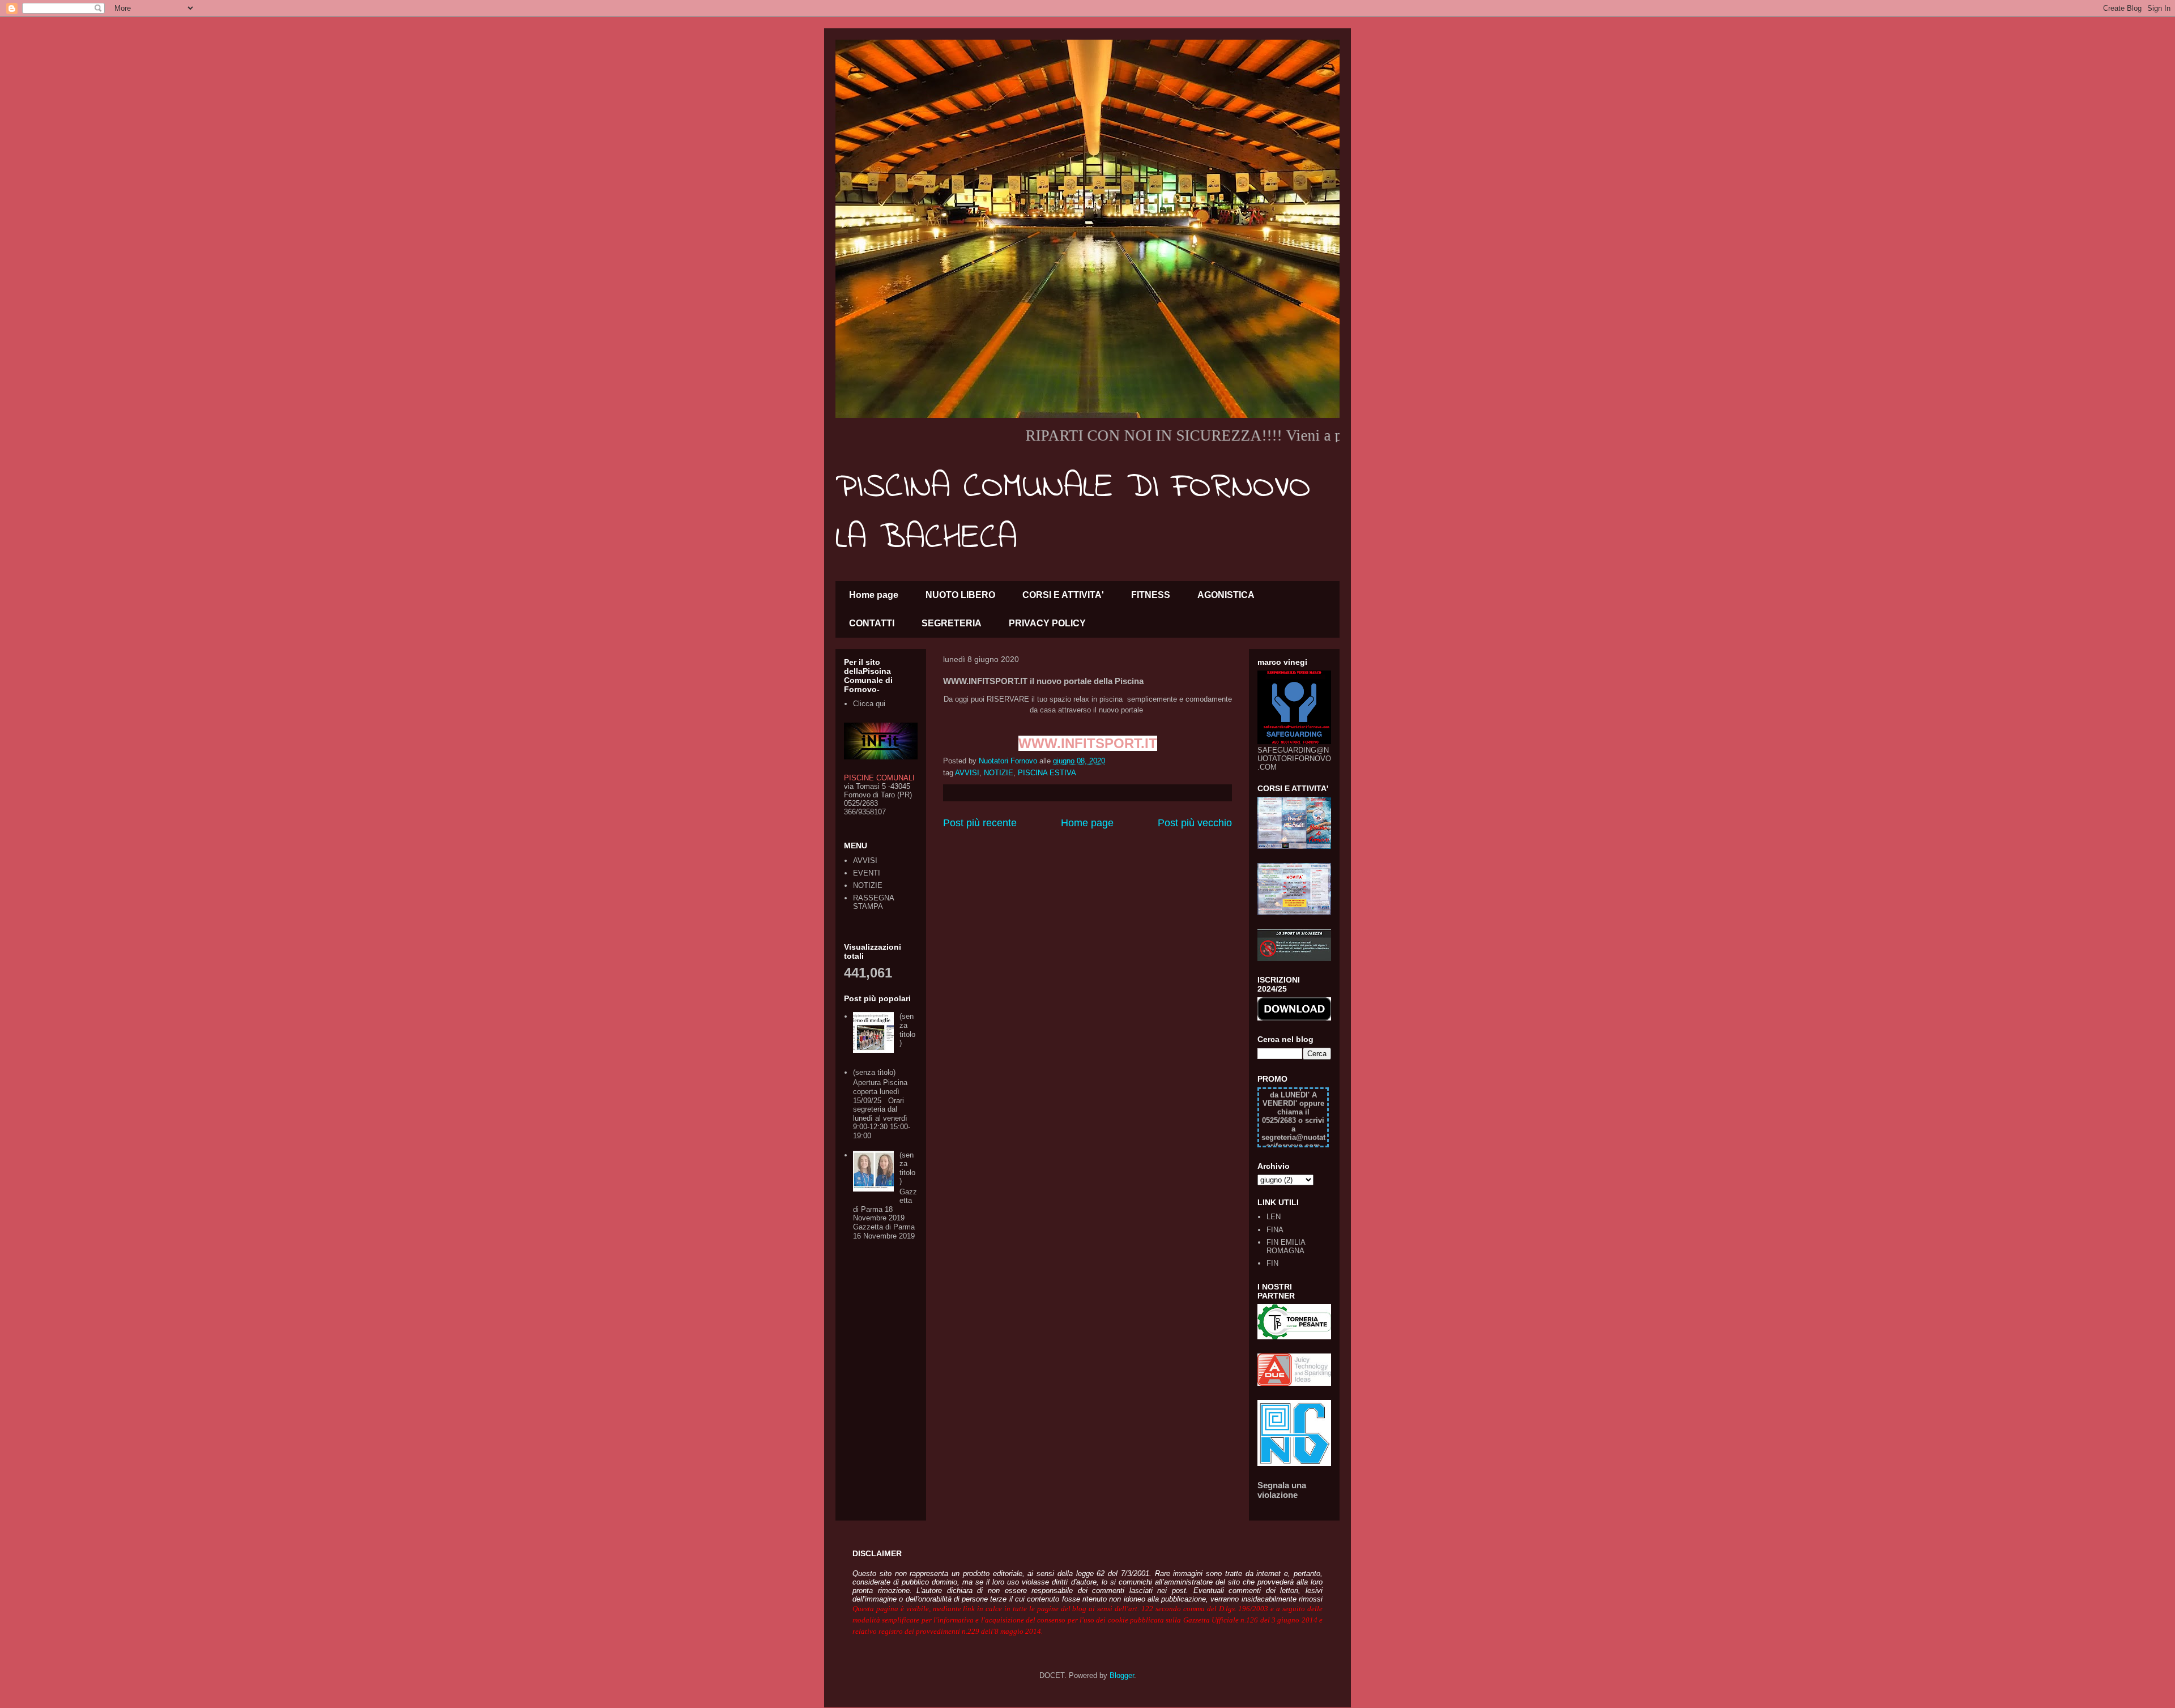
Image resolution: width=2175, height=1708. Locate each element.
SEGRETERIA (952, 623)
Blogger (1122, 1675)
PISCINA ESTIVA (1047, 773)
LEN (1274, 1217)
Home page (874, 595)
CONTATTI (872, 623)
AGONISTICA (1226, 595)
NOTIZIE (999, 773)
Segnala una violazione (1282, 1490)
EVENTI (867, 873)
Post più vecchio (1195, 823)
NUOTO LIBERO (960, 595)
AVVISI (967, 773)
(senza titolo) (907, 1030)
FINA (1275, 1230)
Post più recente (980, 823)
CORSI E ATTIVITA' (1063, 595)
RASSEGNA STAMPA (873, 902)
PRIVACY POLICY (1047, 623)
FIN (1272, 1263)
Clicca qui (869, 704)
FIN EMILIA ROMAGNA (1286, 1247)
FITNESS (1151, 595)
